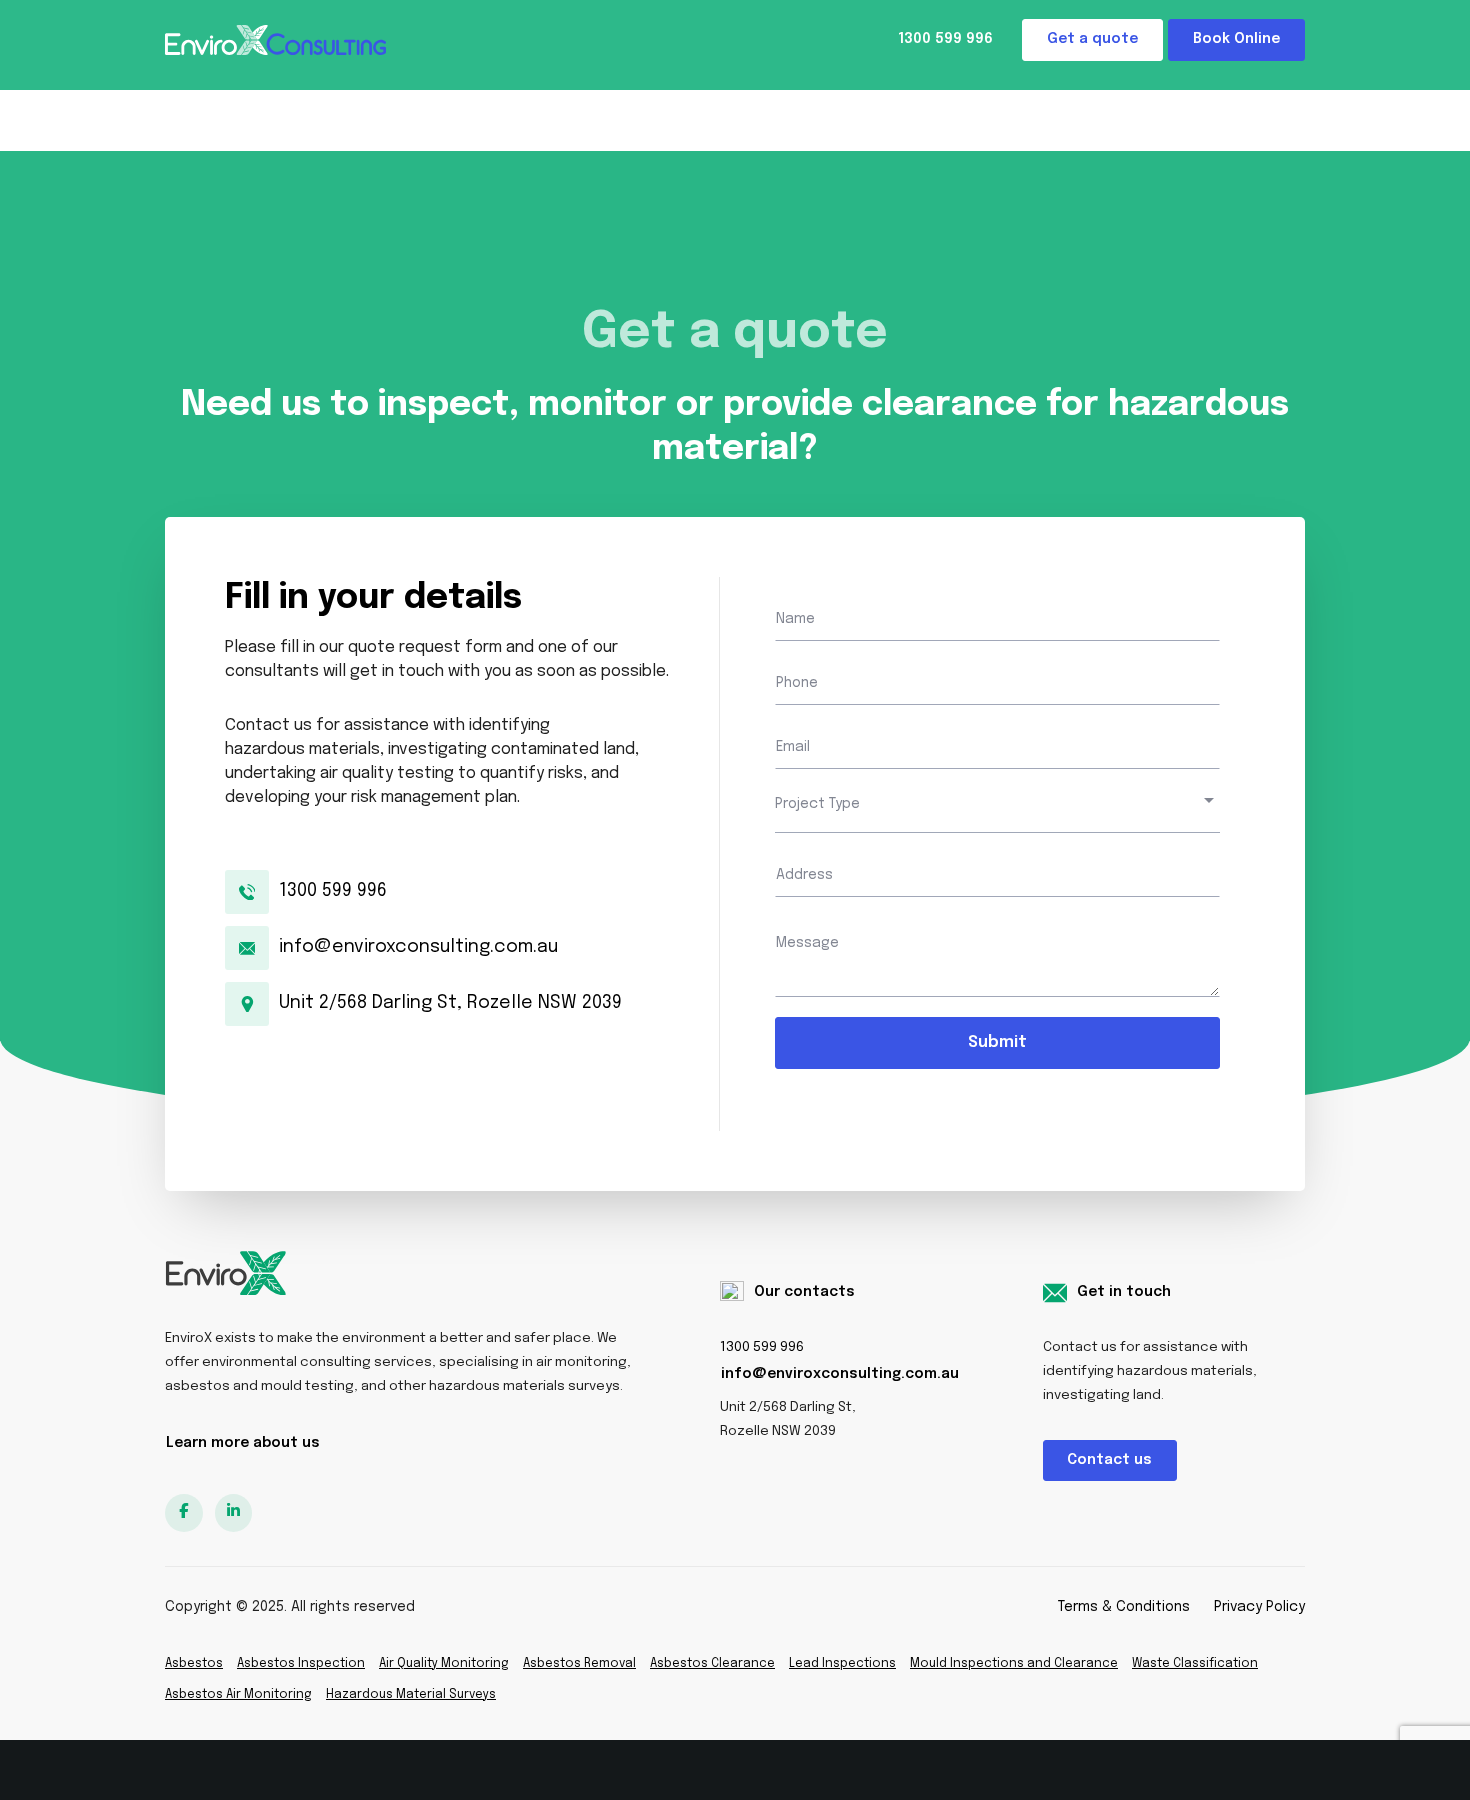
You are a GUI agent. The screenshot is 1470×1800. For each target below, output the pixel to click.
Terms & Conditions (1124, 1607)
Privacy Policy (1259, 1607)
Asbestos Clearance (712, 1664)
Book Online (1236, 39)
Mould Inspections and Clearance (1014, 1664)
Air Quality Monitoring (444, 1664)
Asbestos (194, 1664)
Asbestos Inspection (301, 1664)
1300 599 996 (945, 39)
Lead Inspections (842, 1664)
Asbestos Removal (579, 1664)
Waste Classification (1195, 1664)
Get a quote (1092, 39)
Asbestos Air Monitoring (238, 1695)
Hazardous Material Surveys (411, 1695)
